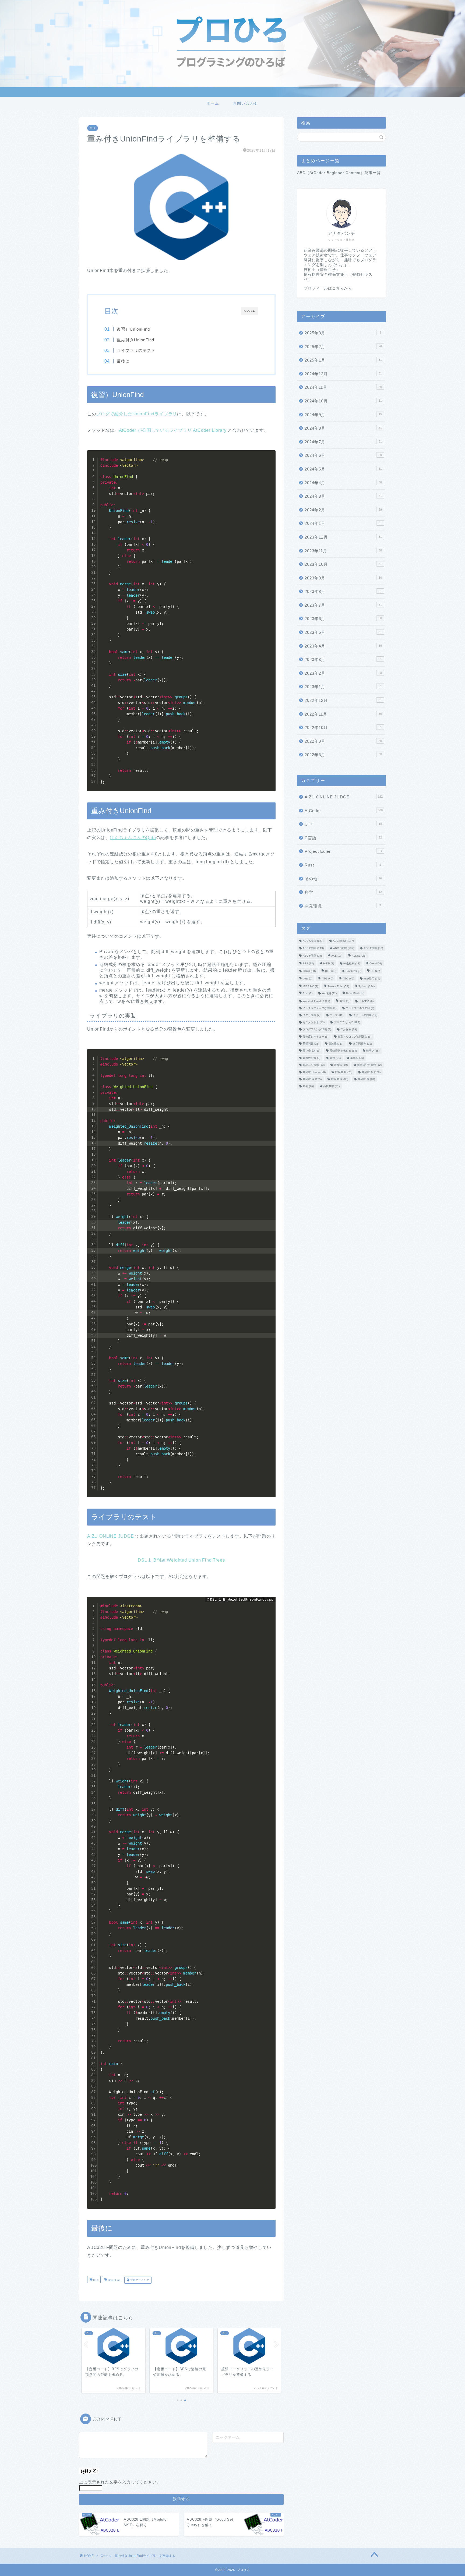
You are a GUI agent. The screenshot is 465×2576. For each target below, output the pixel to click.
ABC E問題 (373, 948)
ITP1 (327, 979)
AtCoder (344, 811)
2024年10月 (343, 401)
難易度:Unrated (314, 1072)
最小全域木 (311, 1051)
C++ (93, 128)
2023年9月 (343, 578)
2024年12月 (343, 374)
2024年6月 (343, 455)
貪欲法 (341, 1065)
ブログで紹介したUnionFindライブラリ (137, 414)
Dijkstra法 (353, 971)
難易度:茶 (340, 1079)
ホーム (213, 103)
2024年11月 (343, 387)
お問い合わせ (246, 103)
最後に (123, 361)
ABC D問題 (344, 948)
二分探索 (349, 1030)
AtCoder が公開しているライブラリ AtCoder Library (173, 430)
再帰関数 (311, 1044)
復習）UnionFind (133, 329)
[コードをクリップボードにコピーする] (269, 462)
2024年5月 (343, 469)
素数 (335, 1058)
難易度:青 (366, 1079)
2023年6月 (343, 619)
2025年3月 (343, 333)
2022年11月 (343, 714)
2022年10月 (343, 728)
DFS (331, 971)
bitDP (329, 963)
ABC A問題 (313, 941)
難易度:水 (344, 1072)
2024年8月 (343, 428)
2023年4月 (343, 646)
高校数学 (331, 1086)
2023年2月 (343, 673)
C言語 (343, 838)
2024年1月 (343, 523)
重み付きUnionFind (135, 340)
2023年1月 (343, 687)
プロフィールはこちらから (328, 288)
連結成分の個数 (369, 1065)
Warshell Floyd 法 (316, 1001)
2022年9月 (343, 741)
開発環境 (343, 906)
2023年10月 (343, 564)
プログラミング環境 (317, 1030)
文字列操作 (362, 1044)
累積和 (357, 1058)
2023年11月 (343, 551)
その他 (343, 879)
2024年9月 (343, 415)
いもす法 (366, 1001)
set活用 (329, 994)
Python (367, 986)
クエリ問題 (311, 1015)
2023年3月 (343, 659)
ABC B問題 (343, 941)
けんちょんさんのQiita (133, 838)
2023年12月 (343, 537)
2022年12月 (343, 700)
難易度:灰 (371, 1072)
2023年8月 (343, 591)
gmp (307, 979)
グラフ (337, 1015)
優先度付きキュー (316, 1037)
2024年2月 (343, 510)
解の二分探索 (314, 1065)
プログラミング (139, 2280)
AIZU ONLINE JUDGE (111, 1536)
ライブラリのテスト (136, 350)
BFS (308, 963)
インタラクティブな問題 (320, 1008)
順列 (308, 1086)
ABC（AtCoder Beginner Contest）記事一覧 (339, 173)
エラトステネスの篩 (360, 1008)
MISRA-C (310, 986)
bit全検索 (352, 963)
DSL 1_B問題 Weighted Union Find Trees (181, 1560)
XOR (344, 1001)
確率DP (373, 1051)
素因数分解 (311, 1058)
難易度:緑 (312, 1079)
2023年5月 (343, 632)
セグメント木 (314, 1022)
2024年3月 (343, 496)
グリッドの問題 (365, 1015)
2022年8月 (343, 755)
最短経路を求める (343, 1051)
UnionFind (114, 2280)
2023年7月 (343, 605)
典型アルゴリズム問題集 (355, 1037)
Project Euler (343, 851)
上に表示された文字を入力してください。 (120, 2482)
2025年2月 (343, 347)
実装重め (336, 1044)
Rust (343, 865)
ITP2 (348, 979)
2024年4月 (343, 483)
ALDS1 (359, 956)
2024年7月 (343, 442)
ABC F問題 (312, 956)
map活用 (372, 979)
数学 (343, 892)
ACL (337, 956)
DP (375, 971)
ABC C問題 (313, 948)
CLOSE (250, 311)
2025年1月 (343, 360)
